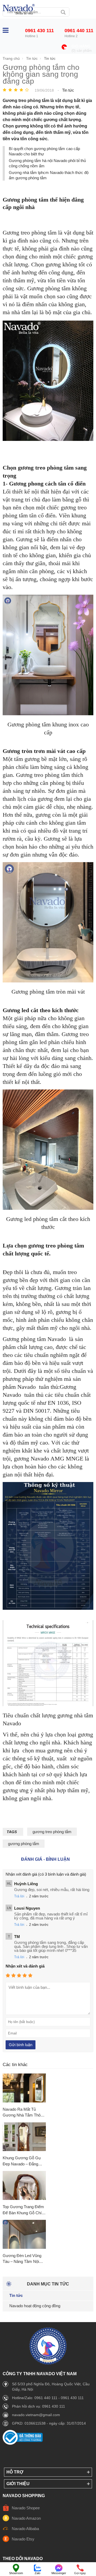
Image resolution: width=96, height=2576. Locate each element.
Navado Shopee (26, 2508)
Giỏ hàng (81, 46)
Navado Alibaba (25, 2529)
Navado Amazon (26, 2518)
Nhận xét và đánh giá (25, 1966)
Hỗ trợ (15, 2472)
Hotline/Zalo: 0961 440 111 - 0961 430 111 (48, 2398)
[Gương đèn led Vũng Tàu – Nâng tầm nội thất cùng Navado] (24, 2235)
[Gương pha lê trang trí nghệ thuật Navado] (19, 9)
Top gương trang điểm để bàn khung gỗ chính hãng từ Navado (24, 2210)
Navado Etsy (23, 2539)
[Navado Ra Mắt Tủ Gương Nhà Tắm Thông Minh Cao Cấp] (24, 2088)
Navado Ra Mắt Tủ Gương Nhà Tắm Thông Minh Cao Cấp (24, 2113)
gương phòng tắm (24, 1844)
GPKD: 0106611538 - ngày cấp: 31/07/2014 (49, 2423)
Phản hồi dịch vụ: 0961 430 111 (39, 2406)
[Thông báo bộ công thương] (23, 2443)
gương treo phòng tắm (52, 1832)
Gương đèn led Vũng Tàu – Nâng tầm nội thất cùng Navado (22, 2259)
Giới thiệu (18, 2484)
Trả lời (19, 1896)
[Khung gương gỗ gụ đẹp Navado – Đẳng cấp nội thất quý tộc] (24, 2137)
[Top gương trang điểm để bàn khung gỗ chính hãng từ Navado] (24, 2186)
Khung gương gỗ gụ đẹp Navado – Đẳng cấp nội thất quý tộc (22, 2161)
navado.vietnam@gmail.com (36, 2415)
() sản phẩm (82, 51)
